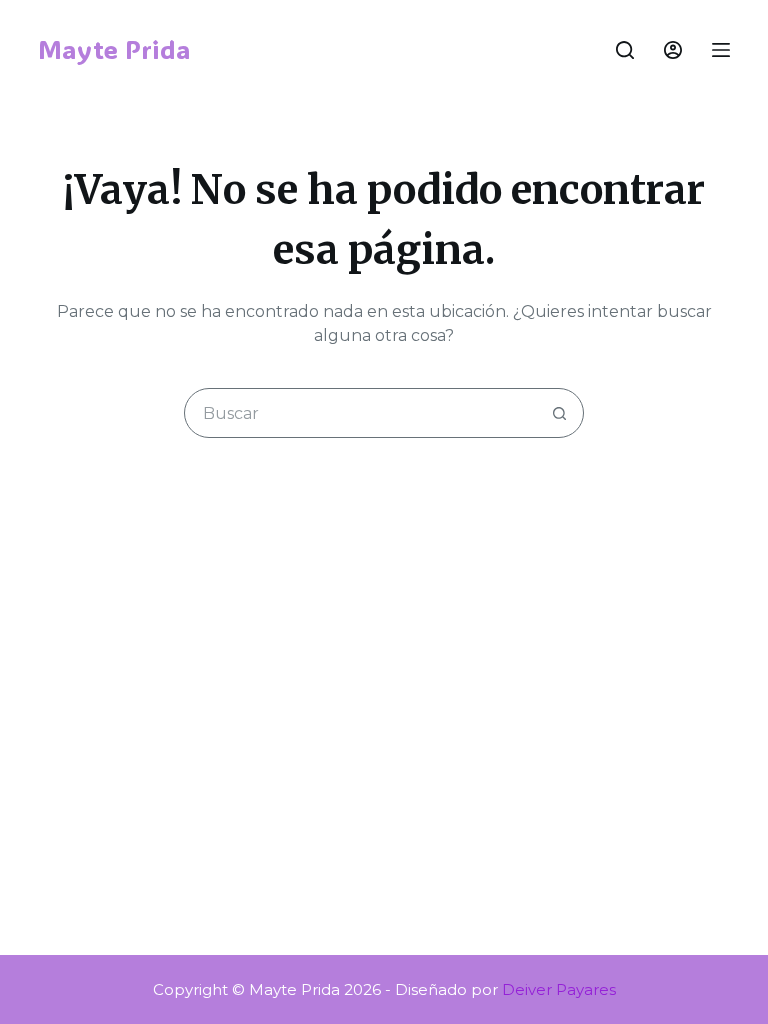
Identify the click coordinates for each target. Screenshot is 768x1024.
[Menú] (721, 50)
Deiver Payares (559, 989)
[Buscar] (625, 50)
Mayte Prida (114, 49)
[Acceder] (673, 50)
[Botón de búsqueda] (559, 413)
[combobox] (360, 413)
